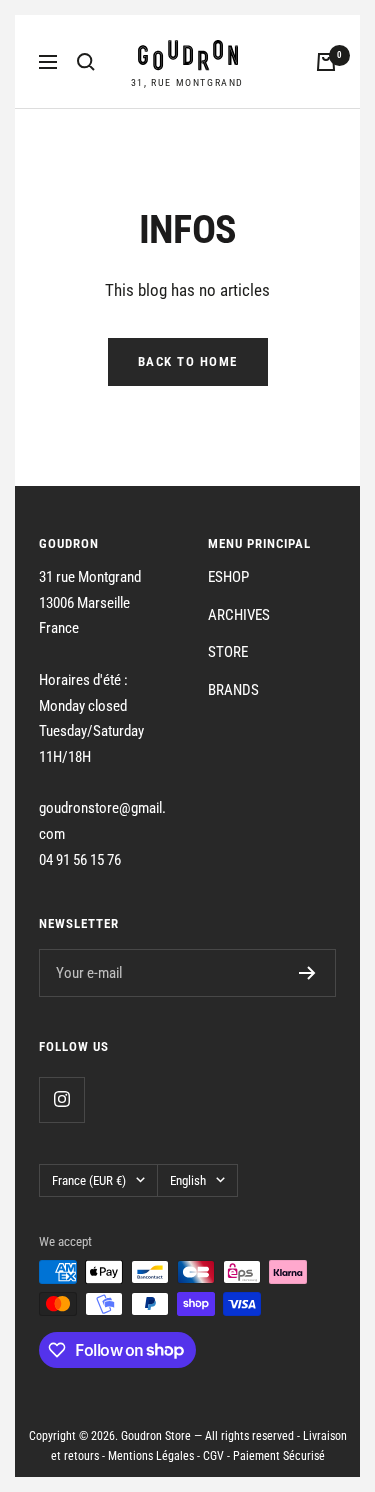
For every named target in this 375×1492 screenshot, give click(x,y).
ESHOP (228, 577)
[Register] (307, 973)
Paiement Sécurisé (279, 1456)
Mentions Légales (151, 1456)
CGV (213, 1456)
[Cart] (326, 62)
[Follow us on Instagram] (61, 1099)
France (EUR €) (89, 1180)
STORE (228, 652)
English (188, 1180)
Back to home (188, 361)
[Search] (86, 62)
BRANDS (233, 690)
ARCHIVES (239, 615)
